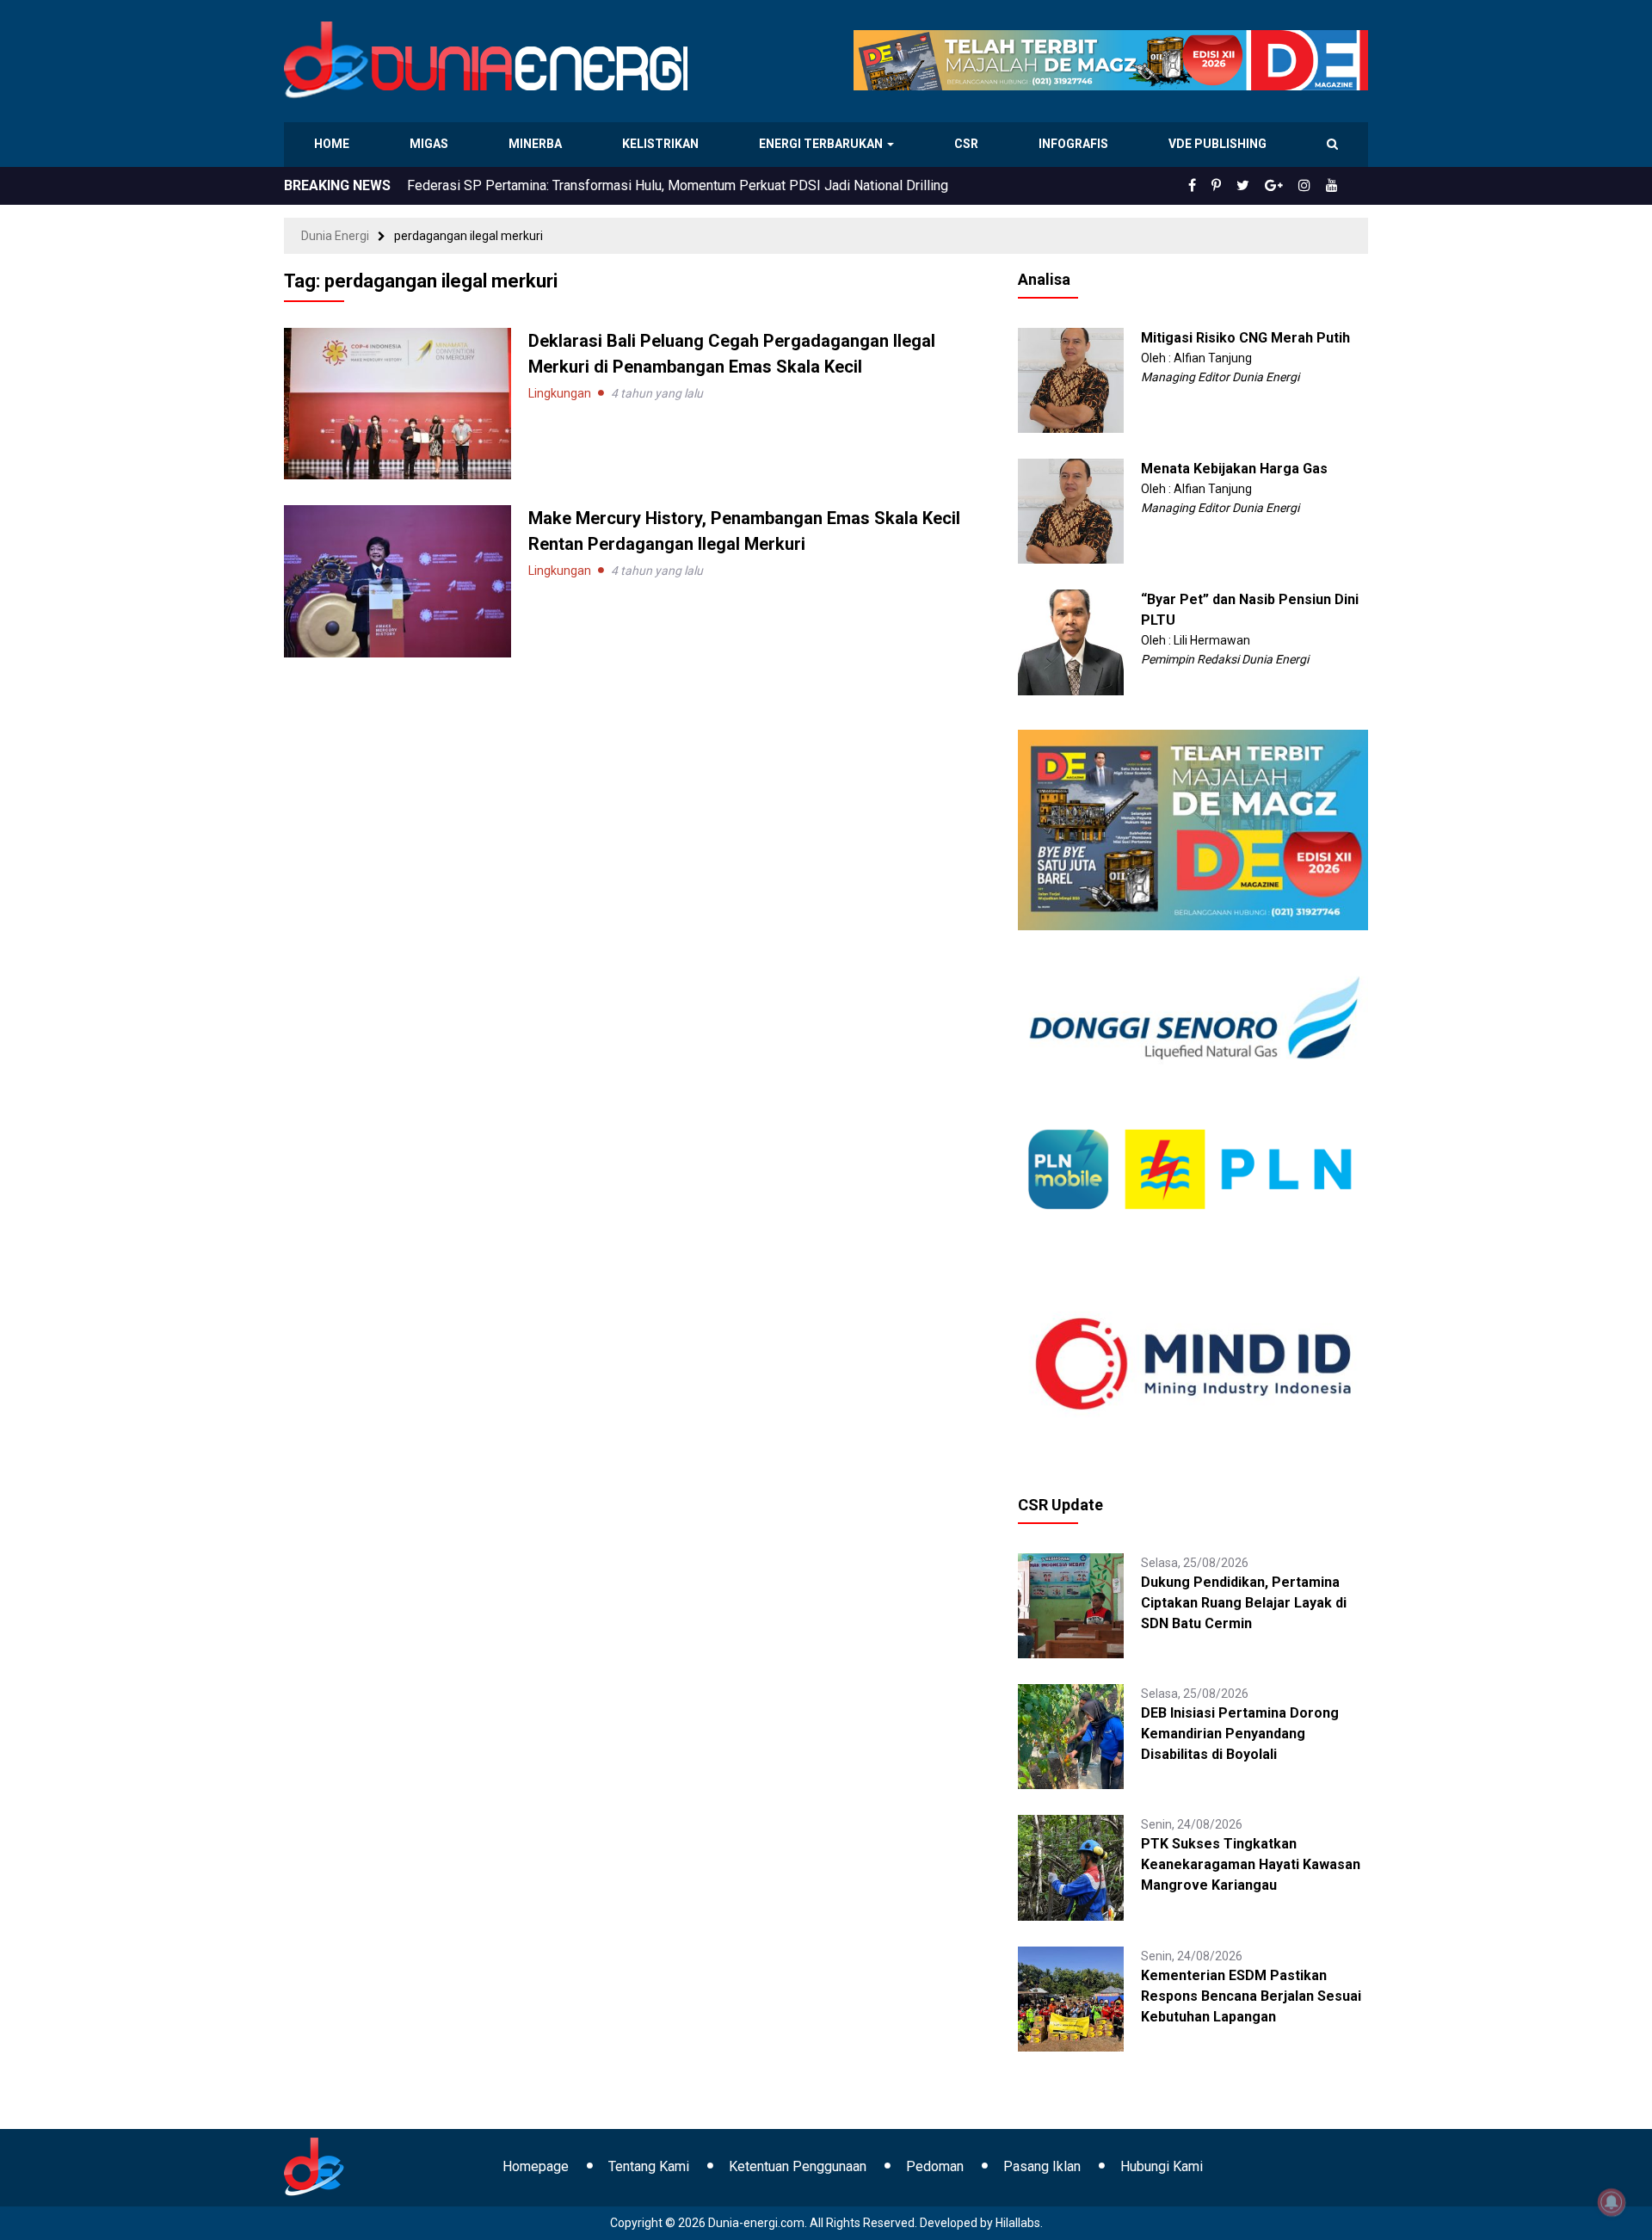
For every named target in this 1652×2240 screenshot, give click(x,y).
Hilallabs (1018, 2223)
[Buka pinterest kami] (1240, 186)
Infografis (1076, 144)
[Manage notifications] (1612, 2202)
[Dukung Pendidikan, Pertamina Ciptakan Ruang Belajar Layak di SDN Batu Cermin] (1070, 1605)
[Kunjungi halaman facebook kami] (1220, 186)
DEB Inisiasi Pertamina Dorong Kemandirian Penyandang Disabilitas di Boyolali (1240, 1734)
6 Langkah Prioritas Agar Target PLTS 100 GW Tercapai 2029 (589, 185)
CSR (968, 144)
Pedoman (935, 2166)
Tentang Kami (649, 2166)
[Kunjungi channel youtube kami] (1335, 186)
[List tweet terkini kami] (1262, 186)
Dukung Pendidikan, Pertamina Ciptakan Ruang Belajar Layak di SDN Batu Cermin (1244, 1603)
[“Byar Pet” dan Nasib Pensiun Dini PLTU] (1070, 641)
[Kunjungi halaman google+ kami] (1287, 186)
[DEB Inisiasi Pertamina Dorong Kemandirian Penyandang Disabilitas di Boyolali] (1070, 1736)
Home (333, 144)
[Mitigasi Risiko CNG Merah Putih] (1070, 380)
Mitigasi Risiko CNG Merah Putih (1245, 338)
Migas (431, 144)
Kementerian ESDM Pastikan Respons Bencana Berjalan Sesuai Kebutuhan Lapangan (1251, 1996)
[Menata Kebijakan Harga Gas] (1070, 510)
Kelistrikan (663, 144)
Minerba (539, 144)
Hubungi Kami (1162, 2166)
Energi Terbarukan (823, 144)
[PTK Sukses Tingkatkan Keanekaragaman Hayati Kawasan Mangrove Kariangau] (1070, 1867)
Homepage (536, 2166)
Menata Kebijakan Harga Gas (1234, 469)
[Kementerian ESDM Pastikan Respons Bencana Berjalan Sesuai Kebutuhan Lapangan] (1070, 1997)
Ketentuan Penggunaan (798, 2166)
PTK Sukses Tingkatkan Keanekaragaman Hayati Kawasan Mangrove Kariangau (1251, 1864)
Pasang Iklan (1042, 2166)
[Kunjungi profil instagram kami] (1312, 186)
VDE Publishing (1217, 144)
